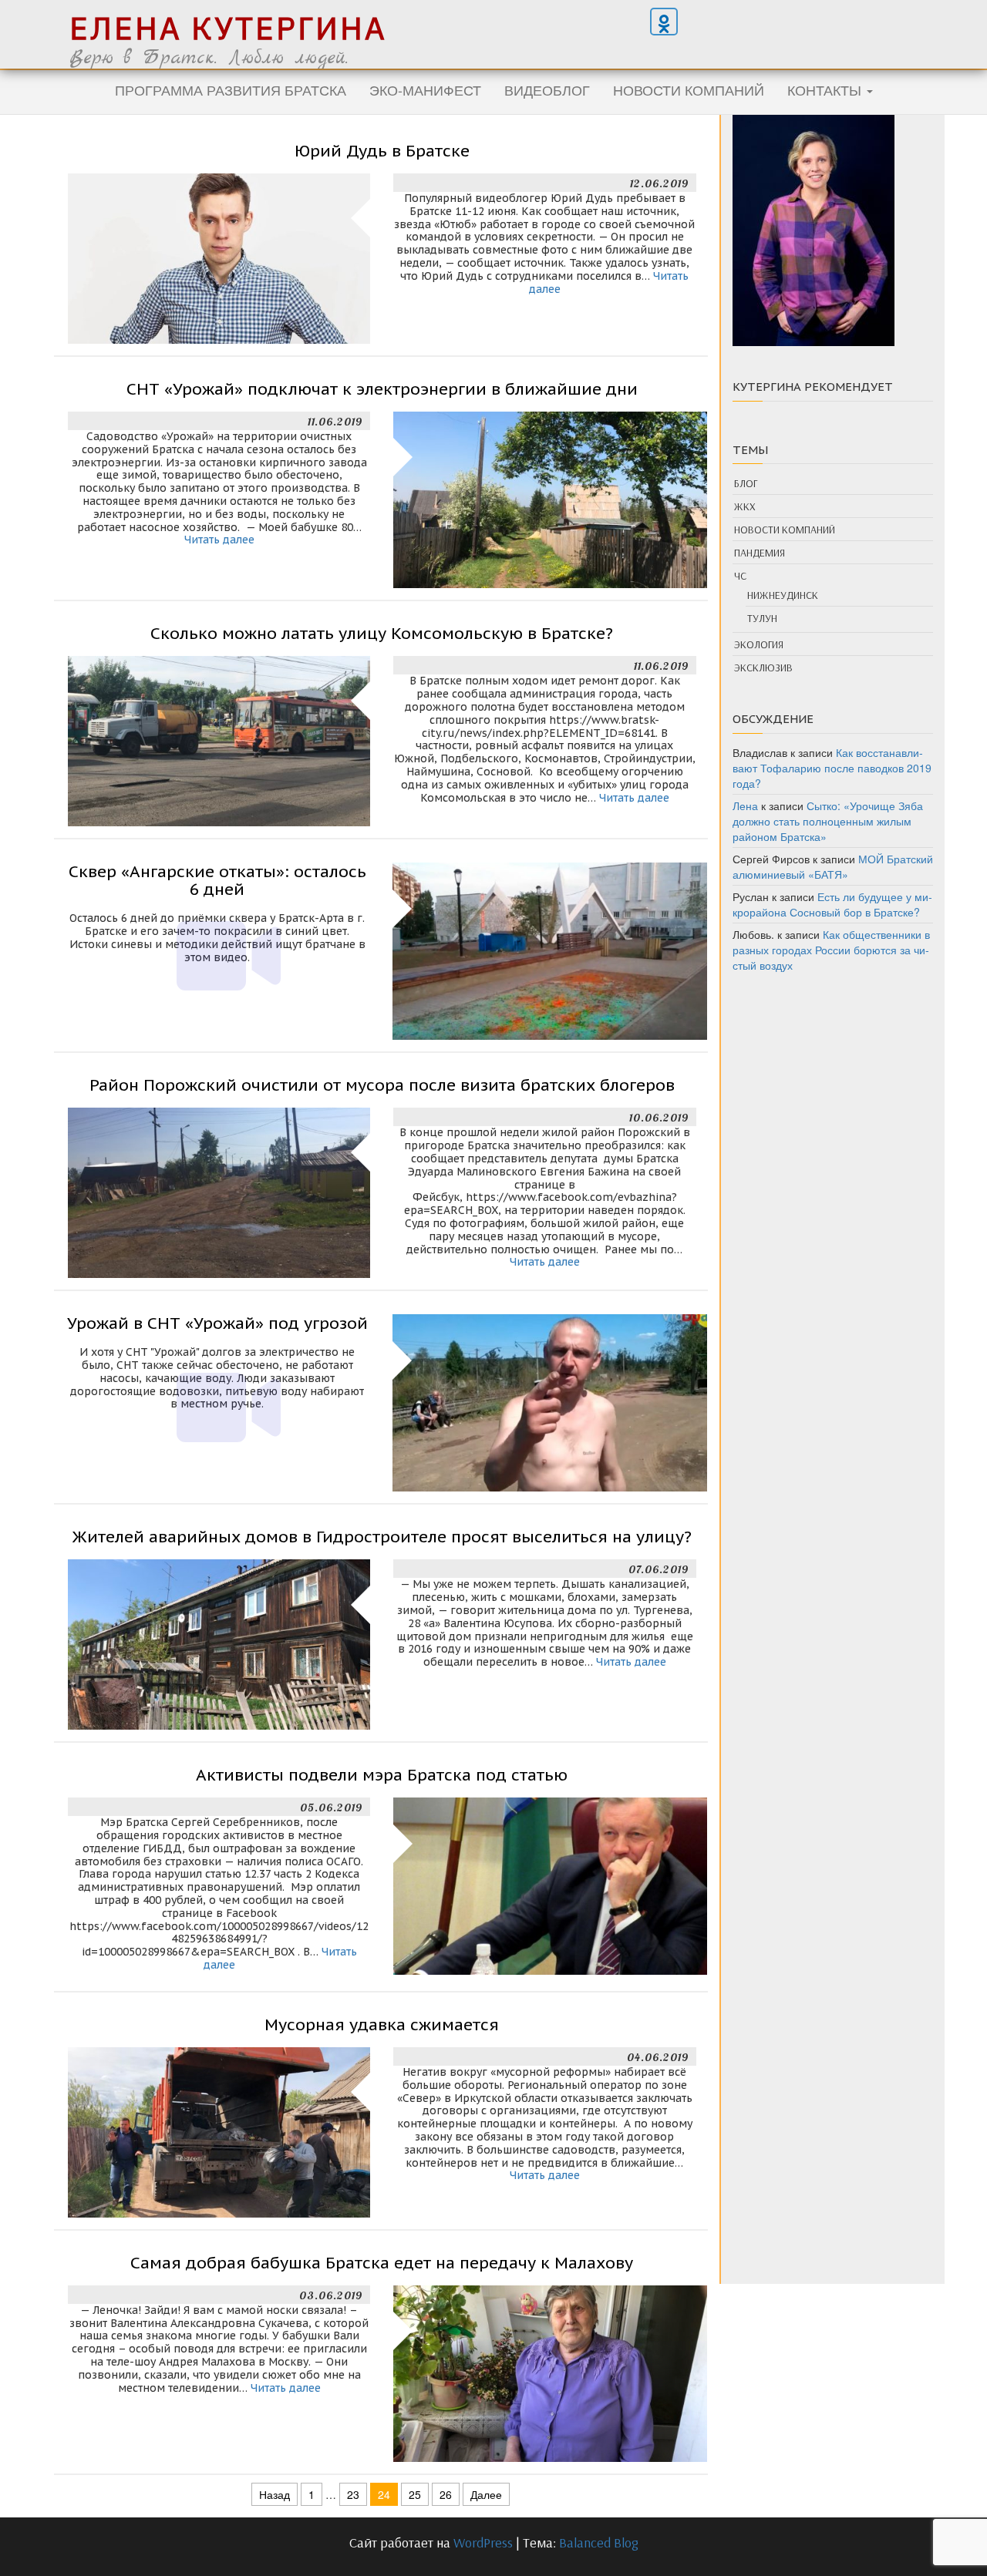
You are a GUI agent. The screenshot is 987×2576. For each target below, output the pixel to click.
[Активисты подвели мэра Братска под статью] (550, 1885)
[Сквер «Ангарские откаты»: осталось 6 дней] (550, 950)
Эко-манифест (425, 89)
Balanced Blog (599, 2542)
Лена (745, 805)
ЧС (740, 576)
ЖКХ (745, 506)
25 (415, 2494)
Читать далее (219, 540)
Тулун (762, 618)
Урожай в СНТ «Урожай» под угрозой (217, 1323)
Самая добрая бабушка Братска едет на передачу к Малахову (382, 2263)
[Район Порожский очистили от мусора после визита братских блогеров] (219, 1191)
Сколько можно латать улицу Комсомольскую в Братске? (382, 633)
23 (353, 2494)
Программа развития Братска (231, 89)
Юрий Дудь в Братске (382, 151)
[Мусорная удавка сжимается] (219, 2130)
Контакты (826, 89)
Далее (486, 2494)
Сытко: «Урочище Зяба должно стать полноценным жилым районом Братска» (828, 821)
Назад (275, 2494)
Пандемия (760, 553)
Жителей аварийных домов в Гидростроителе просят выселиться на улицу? (382, 1537)
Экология (759, 644)
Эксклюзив (763, 668)
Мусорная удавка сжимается (382, 2024)
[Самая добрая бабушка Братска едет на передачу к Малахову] (550, 2372)
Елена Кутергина (228, 28)
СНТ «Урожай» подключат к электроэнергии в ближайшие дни (382, 389)
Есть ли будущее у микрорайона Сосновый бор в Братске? (832, 904)
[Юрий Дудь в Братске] (219, 257)
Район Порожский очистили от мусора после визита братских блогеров (382, 1085)
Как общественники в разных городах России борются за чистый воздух (831, 950)
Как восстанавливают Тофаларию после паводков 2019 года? (832, 768)
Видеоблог (547, 89)
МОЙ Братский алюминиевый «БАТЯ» (833, 866)
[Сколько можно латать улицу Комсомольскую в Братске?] (219, 739)
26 (446, 2494)
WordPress (483, 2542)
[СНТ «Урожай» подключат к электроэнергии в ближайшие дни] (550, 498)
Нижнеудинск (783, 595)
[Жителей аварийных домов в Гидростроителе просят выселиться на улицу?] (219, 1643)
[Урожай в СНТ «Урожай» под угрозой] (550, 1401)
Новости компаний (689, 89)
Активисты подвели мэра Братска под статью (382, 1775)
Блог (746, 483)
